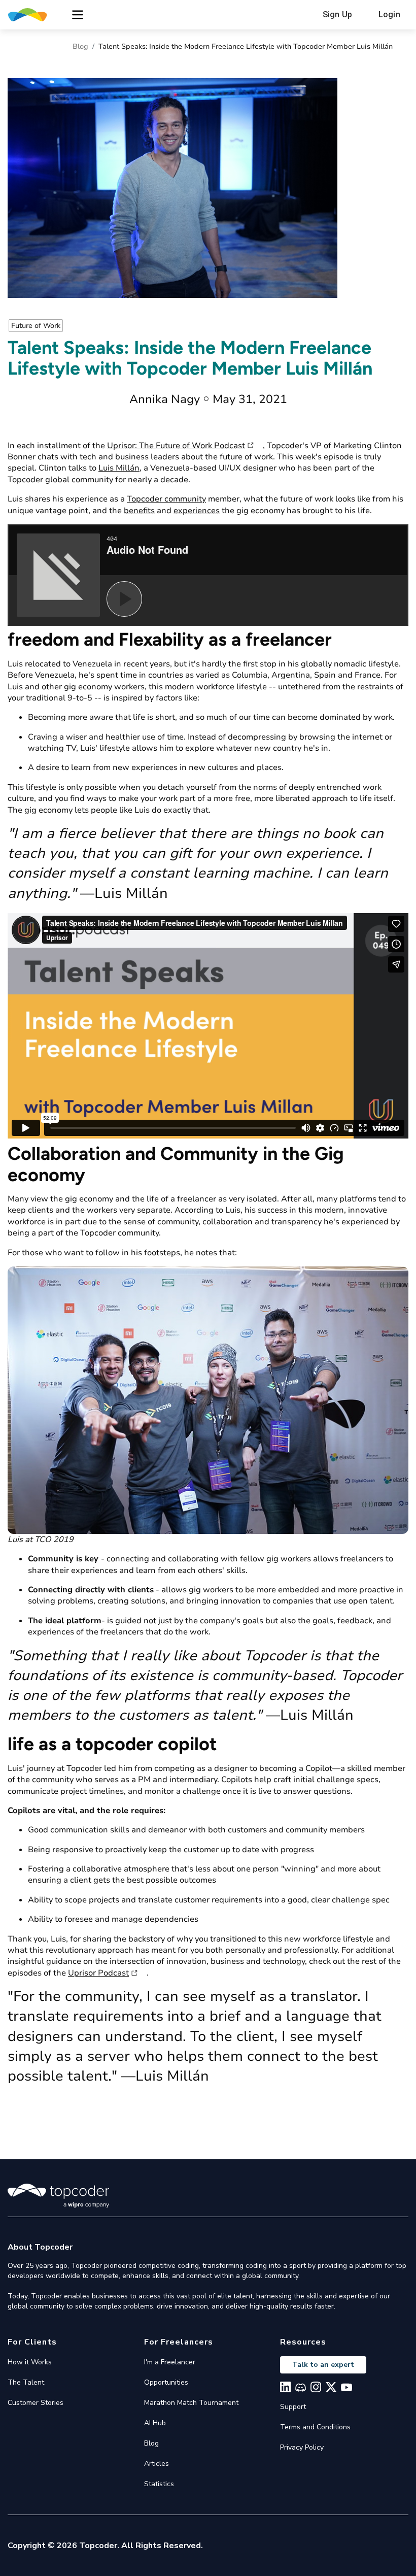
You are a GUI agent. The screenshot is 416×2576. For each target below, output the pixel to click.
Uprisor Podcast (98, 1973)
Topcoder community (166, 499)
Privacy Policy (302, 2447)
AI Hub (155, 2423)
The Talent (26, 2382)
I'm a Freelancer (170, 2362)
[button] (78, 15)
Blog (80, 46)
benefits (139, 511)
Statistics (159, 2484)
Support (293, 2407)
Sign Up (337, 14)
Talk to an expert (323, 2365)
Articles (157, 2464)
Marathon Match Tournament (191, 2403)
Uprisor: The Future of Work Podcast (176, 446)
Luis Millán (119, 468)
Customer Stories (36, 2403)
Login (389, 14)
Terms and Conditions (315, 2427)
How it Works (30, 2362)
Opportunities (166, 2382)
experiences (197, 511)
